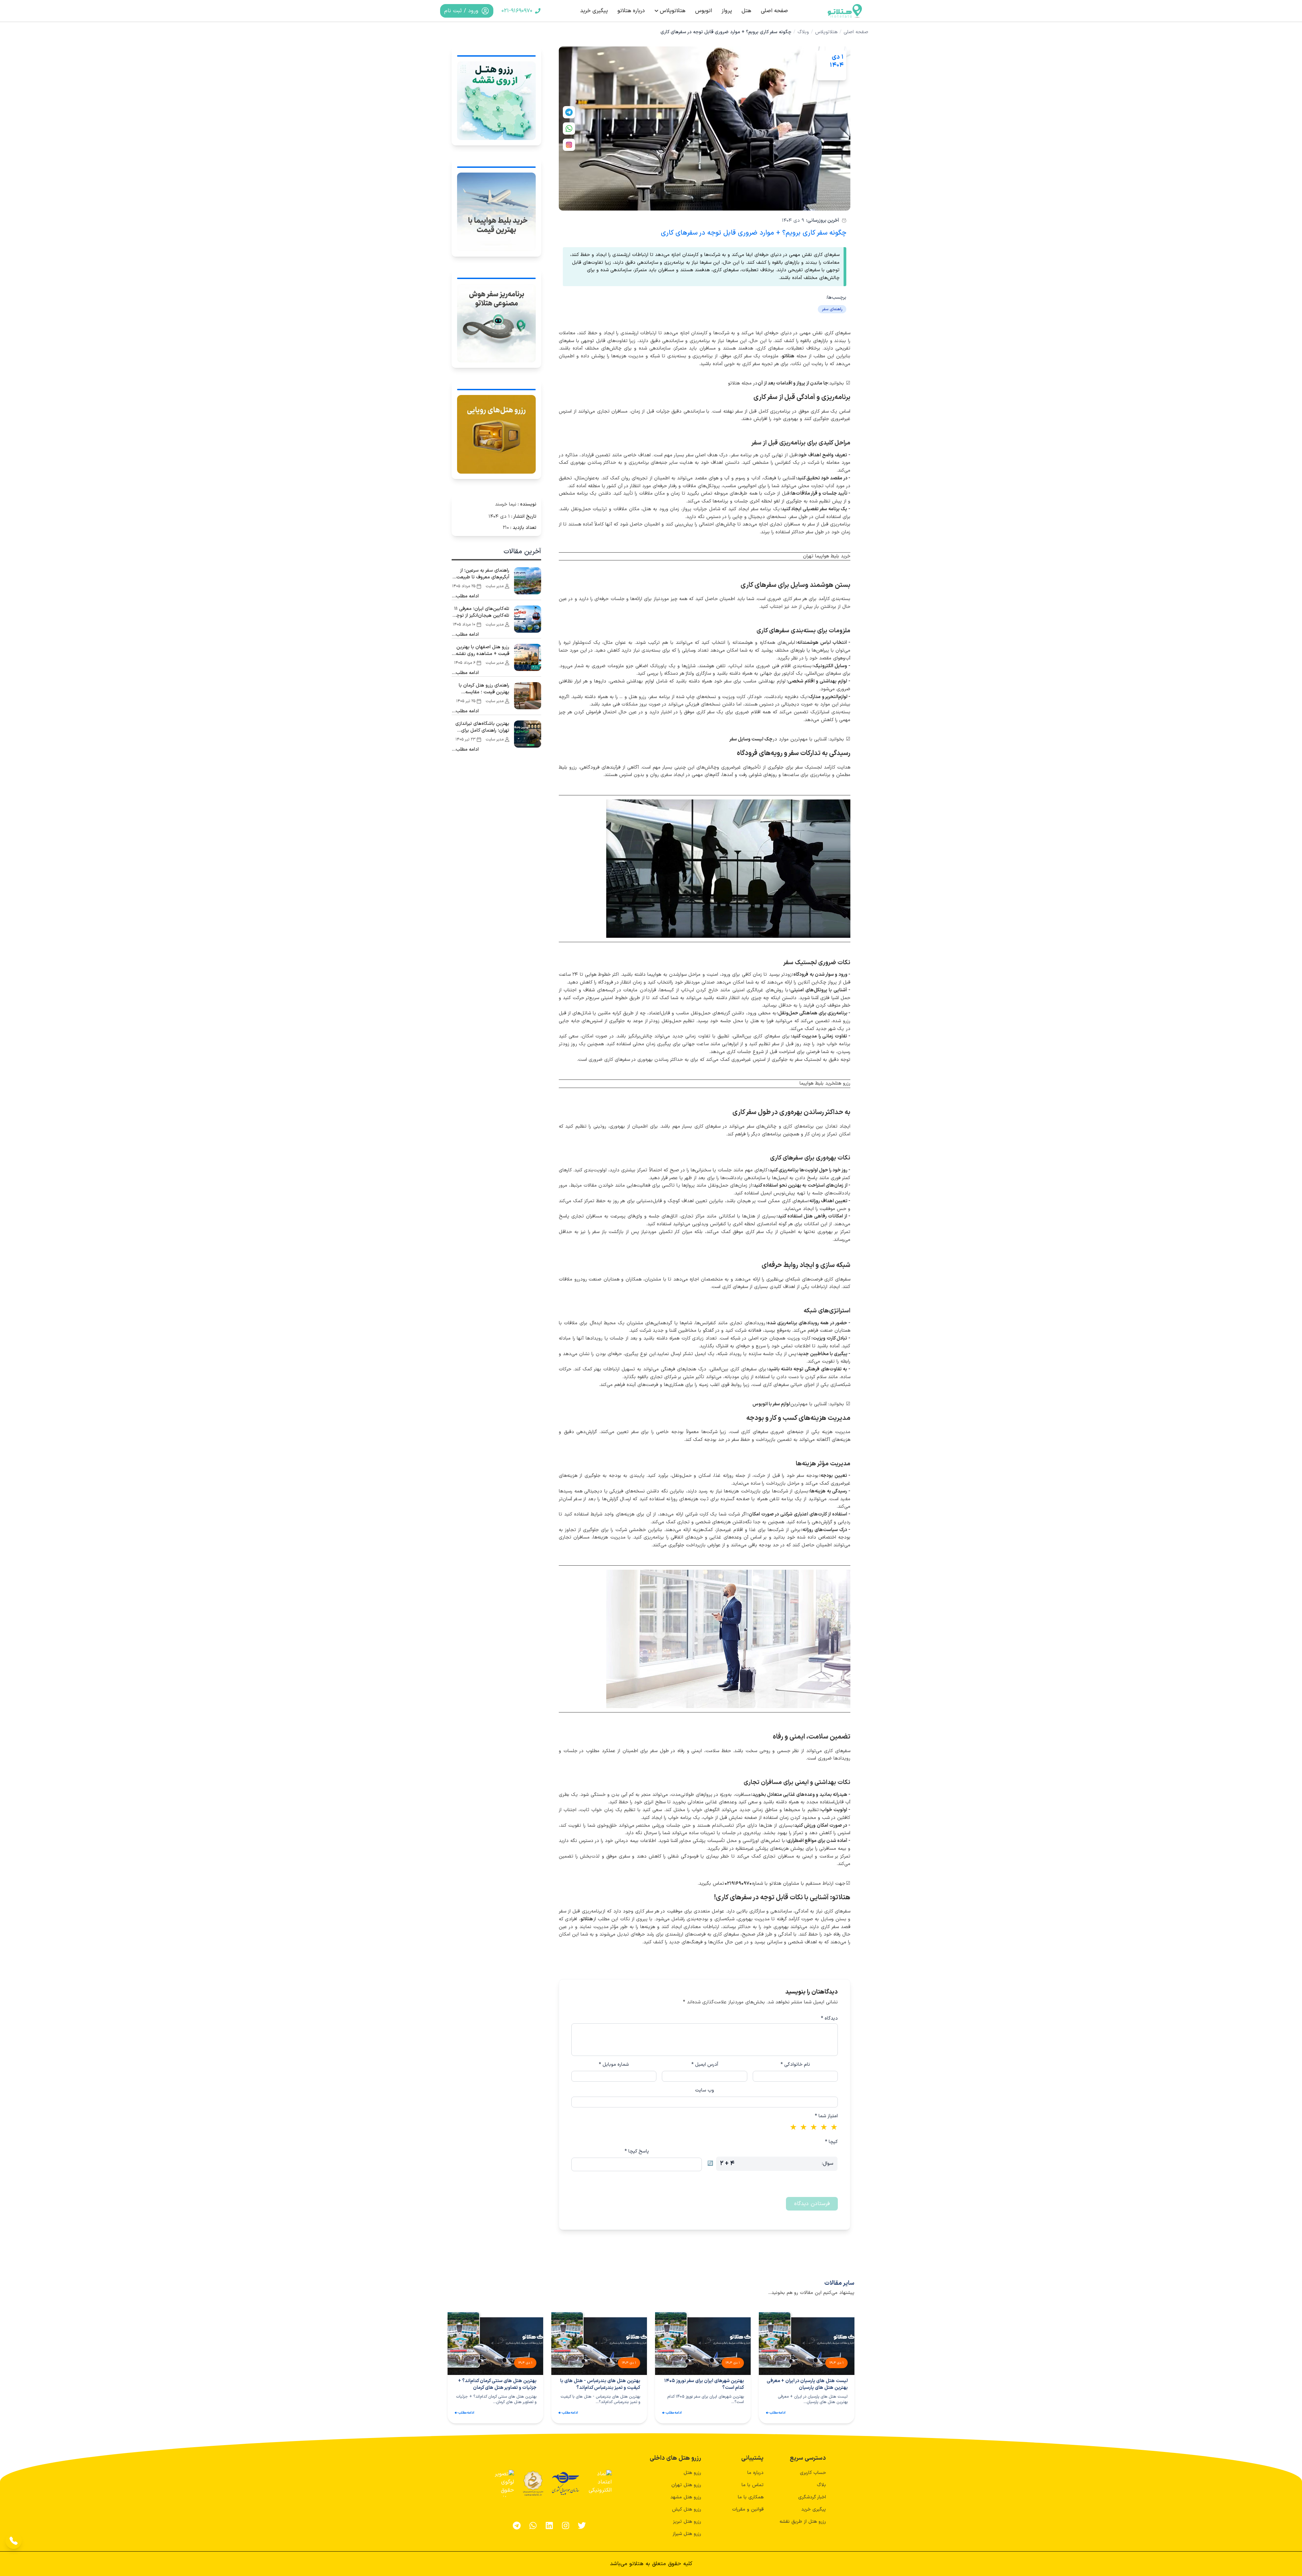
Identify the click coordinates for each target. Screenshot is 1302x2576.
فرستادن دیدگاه (812, 2204)
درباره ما (755, 2473)
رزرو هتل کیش (687, 2509)
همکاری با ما (751, 2497)
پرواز (727, 11)
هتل (746, 11)
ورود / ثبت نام (461, 11)
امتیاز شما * (826, 2116)
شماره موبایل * (614, 2065)
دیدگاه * (829, 2019)
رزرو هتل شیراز (687, 2534)
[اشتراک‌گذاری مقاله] (569, 112)
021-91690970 (517, 11)
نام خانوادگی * (795, 2065)
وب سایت (705, 2090)
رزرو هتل (692, 2473)
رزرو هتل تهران (686, 2485)
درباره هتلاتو (631, 11)
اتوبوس (704, 11)
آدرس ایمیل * (705, 2065)
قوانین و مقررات (748, 2509)
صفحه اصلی (774, 11)
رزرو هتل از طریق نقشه (803, 2522)
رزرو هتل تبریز (687, 2522)
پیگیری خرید (594, 11)
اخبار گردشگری (812, 2497)
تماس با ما (753, 2485)
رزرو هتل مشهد (686, 2497)
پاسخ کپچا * (637, 2152)
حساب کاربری (813, 2473)
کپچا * (831, 2142)
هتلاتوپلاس (673, 11)
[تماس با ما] (14, 2541)
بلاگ (821, 2485)
